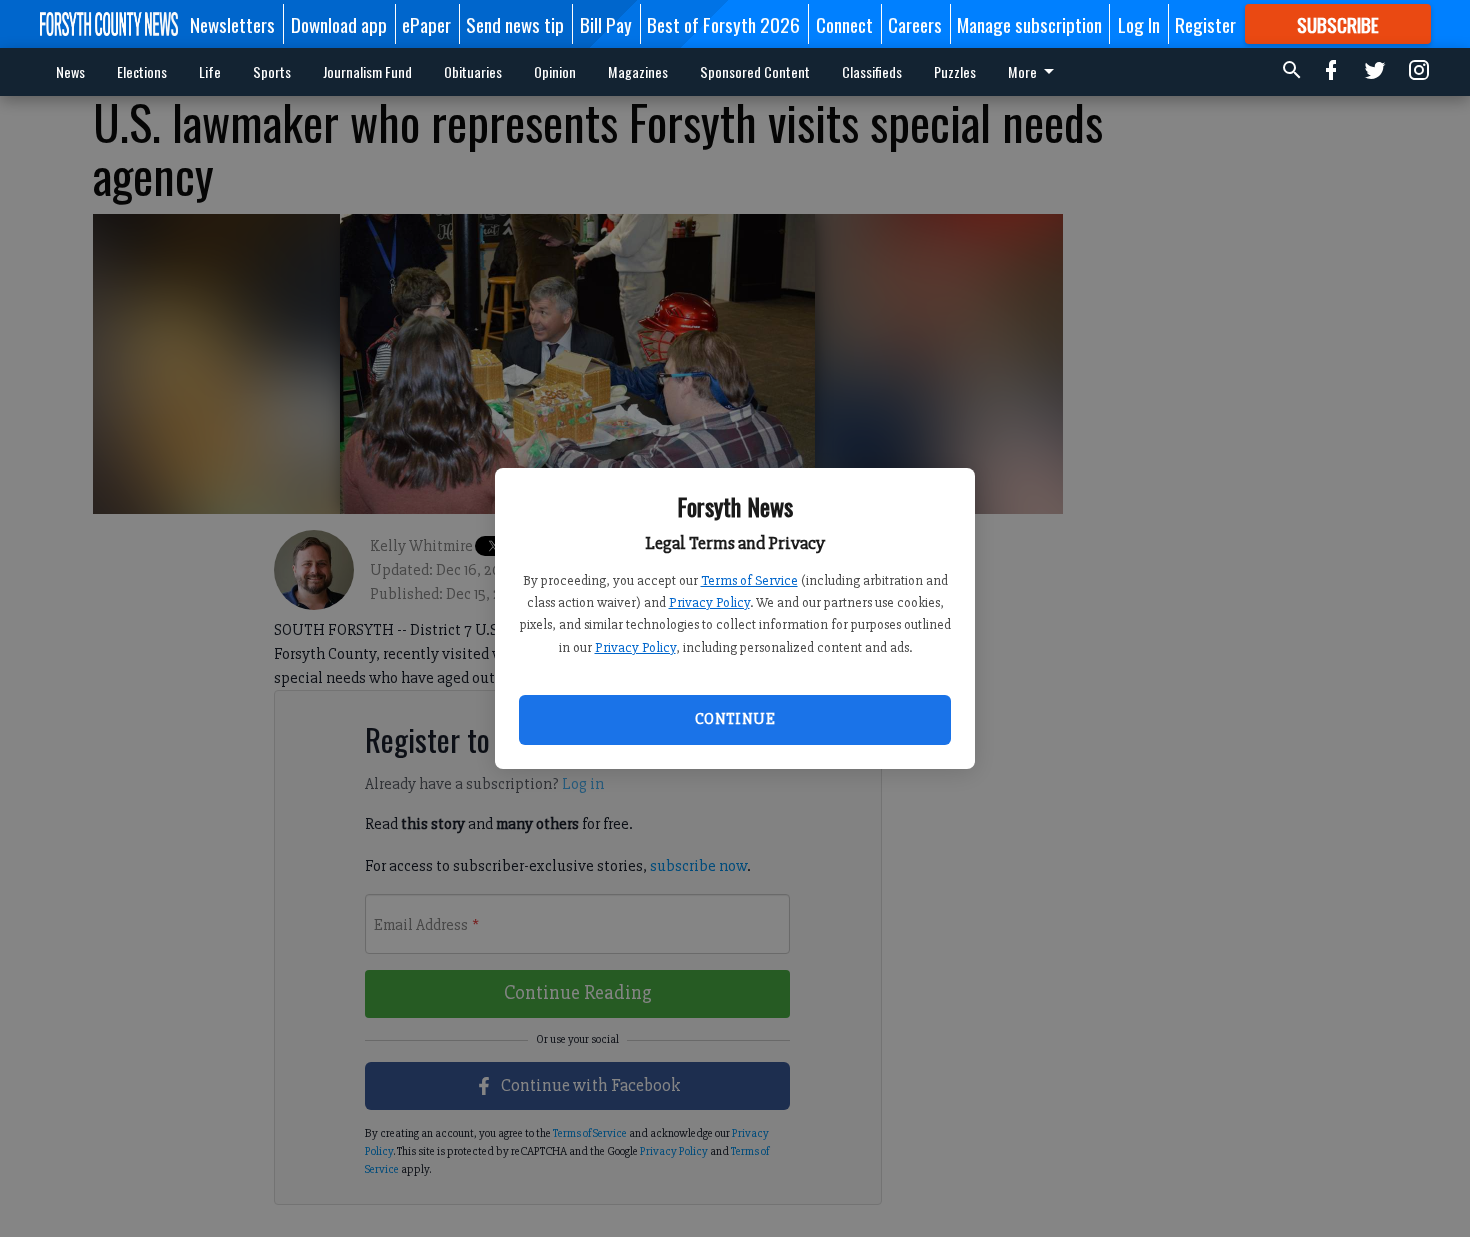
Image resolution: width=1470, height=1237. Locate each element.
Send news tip (515, 24)
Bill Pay (606, 24)
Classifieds (872, 71)
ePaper (426, 24)
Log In (1139, 24)
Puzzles (955, 71)
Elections (142, 71)
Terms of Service (749, 580)
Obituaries (473, 71)
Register (1205, 24)
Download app (339, 24)
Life (210, 71)
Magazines (638, 71)
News (70, 71)
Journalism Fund (367, 71)
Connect (844, 24)
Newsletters (232, 24)
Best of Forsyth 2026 (723, 24)
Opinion (555, 71)
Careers (915, 24)
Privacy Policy (709, 602)
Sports (272, 71)
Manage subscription (1029, 24)
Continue (735, 719)
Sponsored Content (755, 71)
